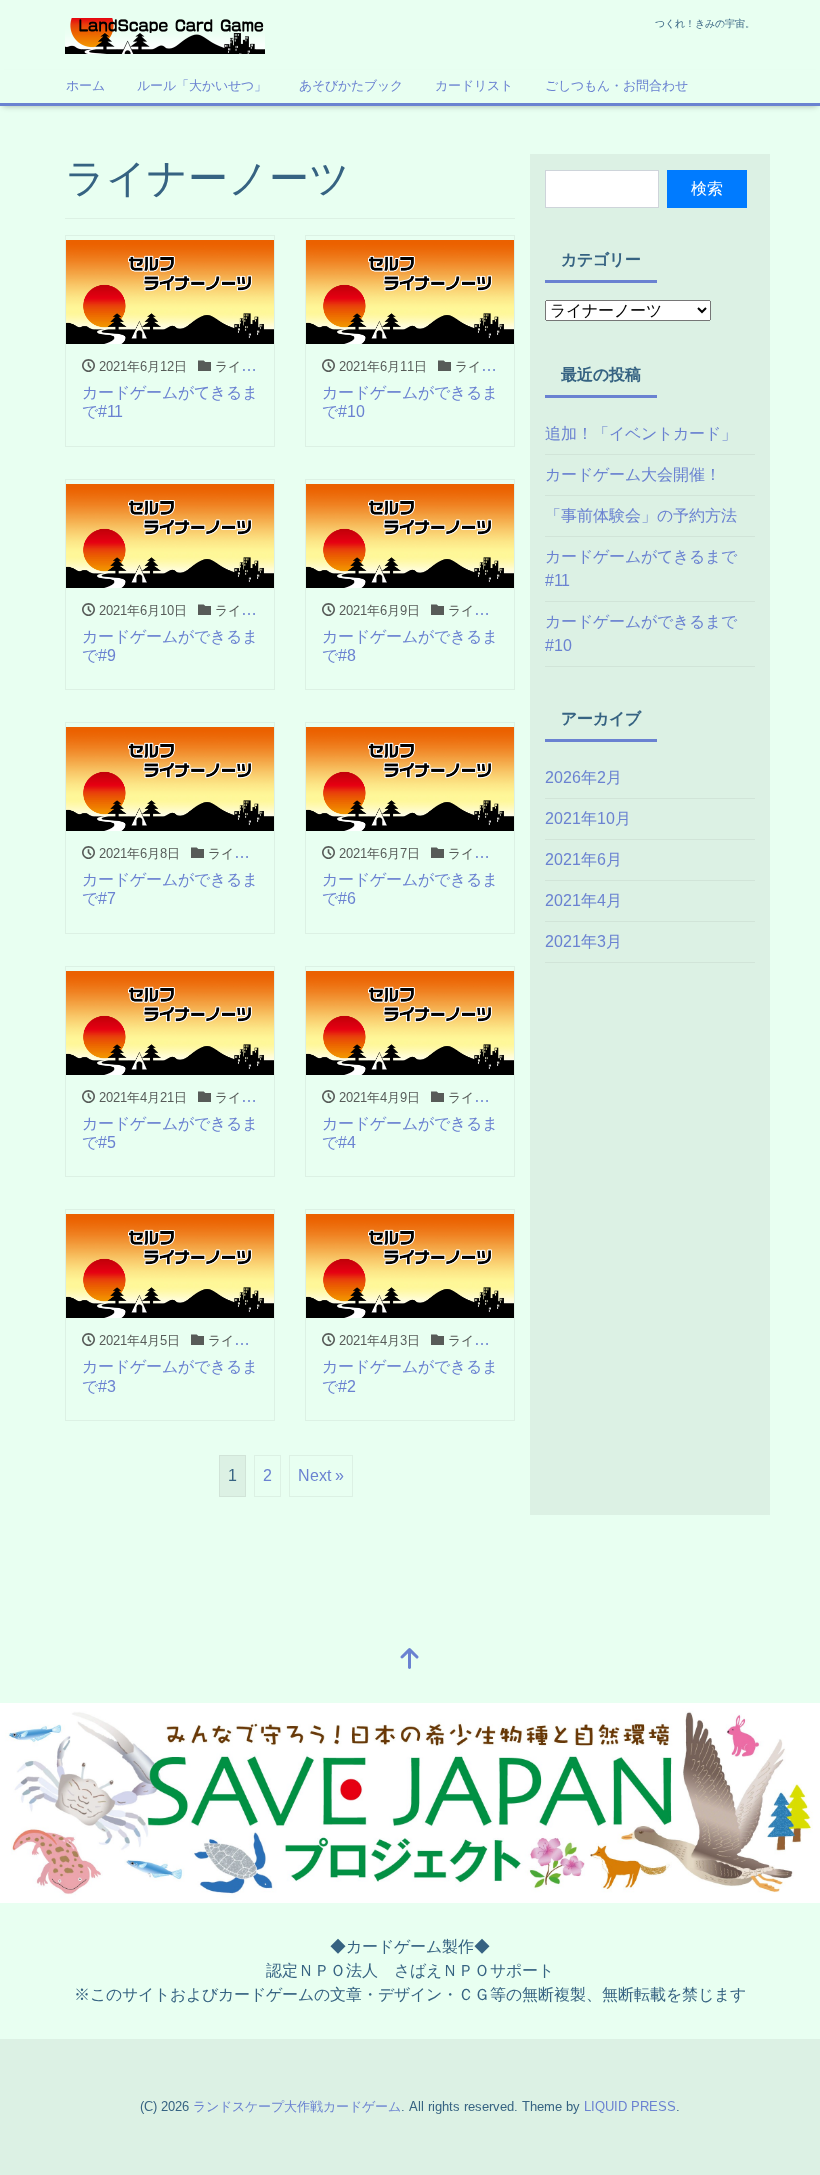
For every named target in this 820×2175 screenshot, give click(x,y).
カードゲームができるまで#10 (641, 633)
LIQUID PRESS (630, 2106)
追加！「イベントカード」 (641, 433)
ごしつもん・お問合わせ (616, 85)
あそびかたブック (351, 85)
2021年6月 (583, 859)
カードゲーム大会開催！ (633, 474)
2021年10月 (588, 818)
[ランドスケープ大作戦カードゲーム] (165, 33)
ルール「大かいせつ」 (202, 85)
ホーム (85, 85)
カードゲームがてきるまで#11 (641, 568)
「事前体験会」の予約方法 (641, 515)
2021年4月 (583, 900)
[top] (410, 1660)
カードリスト (474, 85)
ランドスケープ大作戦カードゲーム (297, 2106)
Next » (321, 1475)
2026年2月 (583, 777)
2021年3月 (583, 941)
